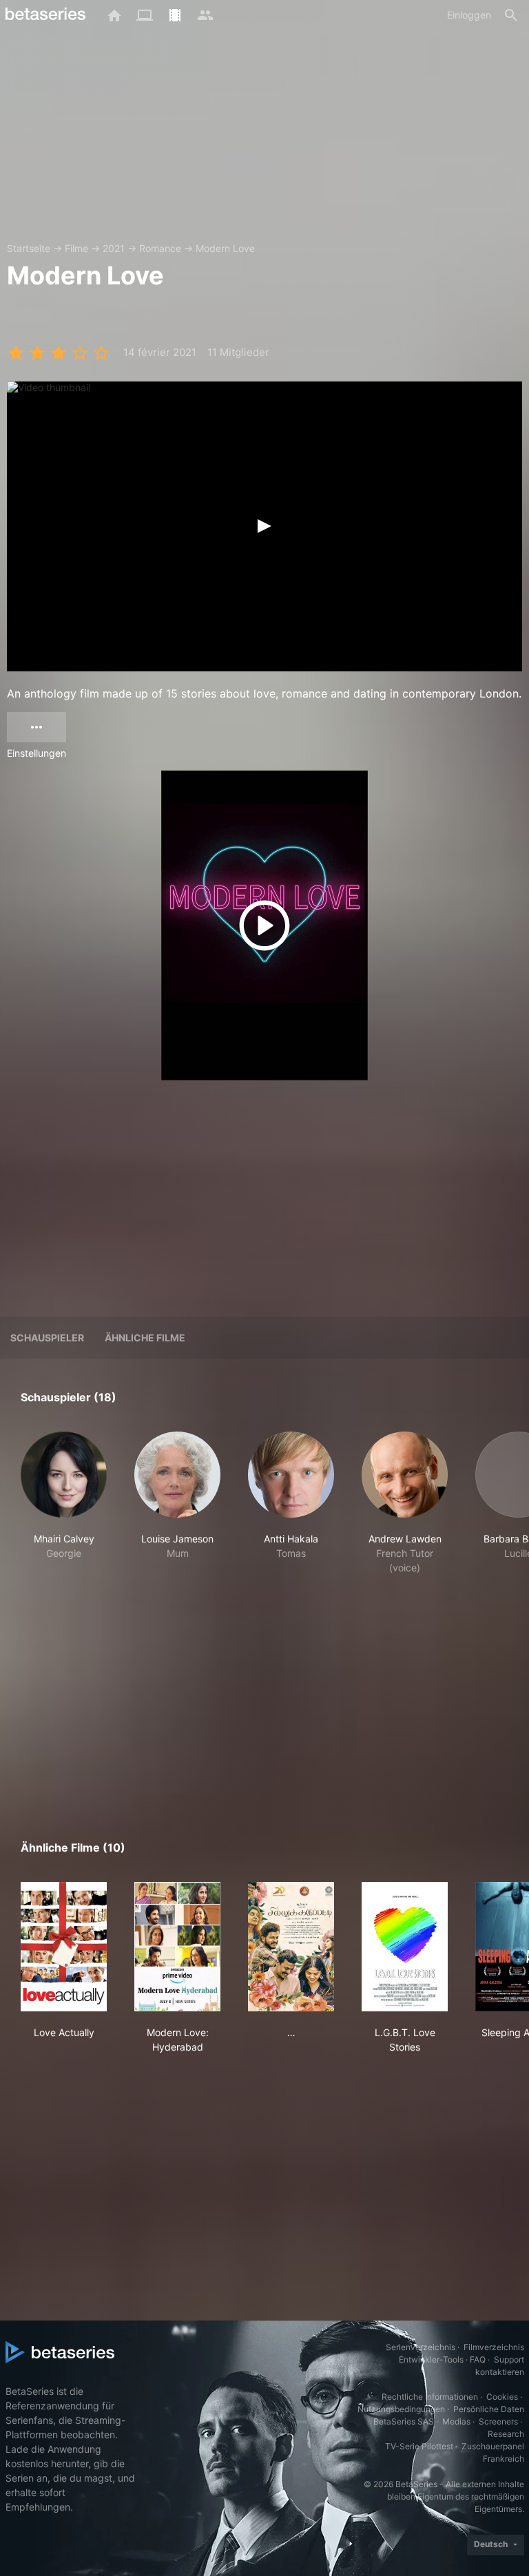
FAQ (478, 2359)
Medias (456, 2421)
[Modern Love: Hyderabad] (177, 1947)
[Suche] (511, 15)
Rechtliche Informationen (430, 2397)
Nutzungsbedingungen (401, 2409)
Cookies (502, 2397)
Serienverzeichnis (421, 2347)
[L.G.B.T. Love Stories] (405, 1947)
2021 (114, 248)
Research (506, 2434)
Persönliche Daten (489, 2409)
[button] (64, 1503)
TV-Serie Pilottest (419, 2446)
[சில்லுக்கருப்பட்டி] (291, 1947)
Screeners (498, 2421)
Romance (160, 248)
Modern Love (225, 248)
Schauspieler (47, 1338)
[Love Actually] (64, 1947)
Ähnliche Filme (145, 1338)
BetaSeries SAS (404, 2421)
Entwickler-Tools (431, 2359)
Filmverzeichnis (494, 2347)
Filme (76, 248)
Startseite (29, 248)
